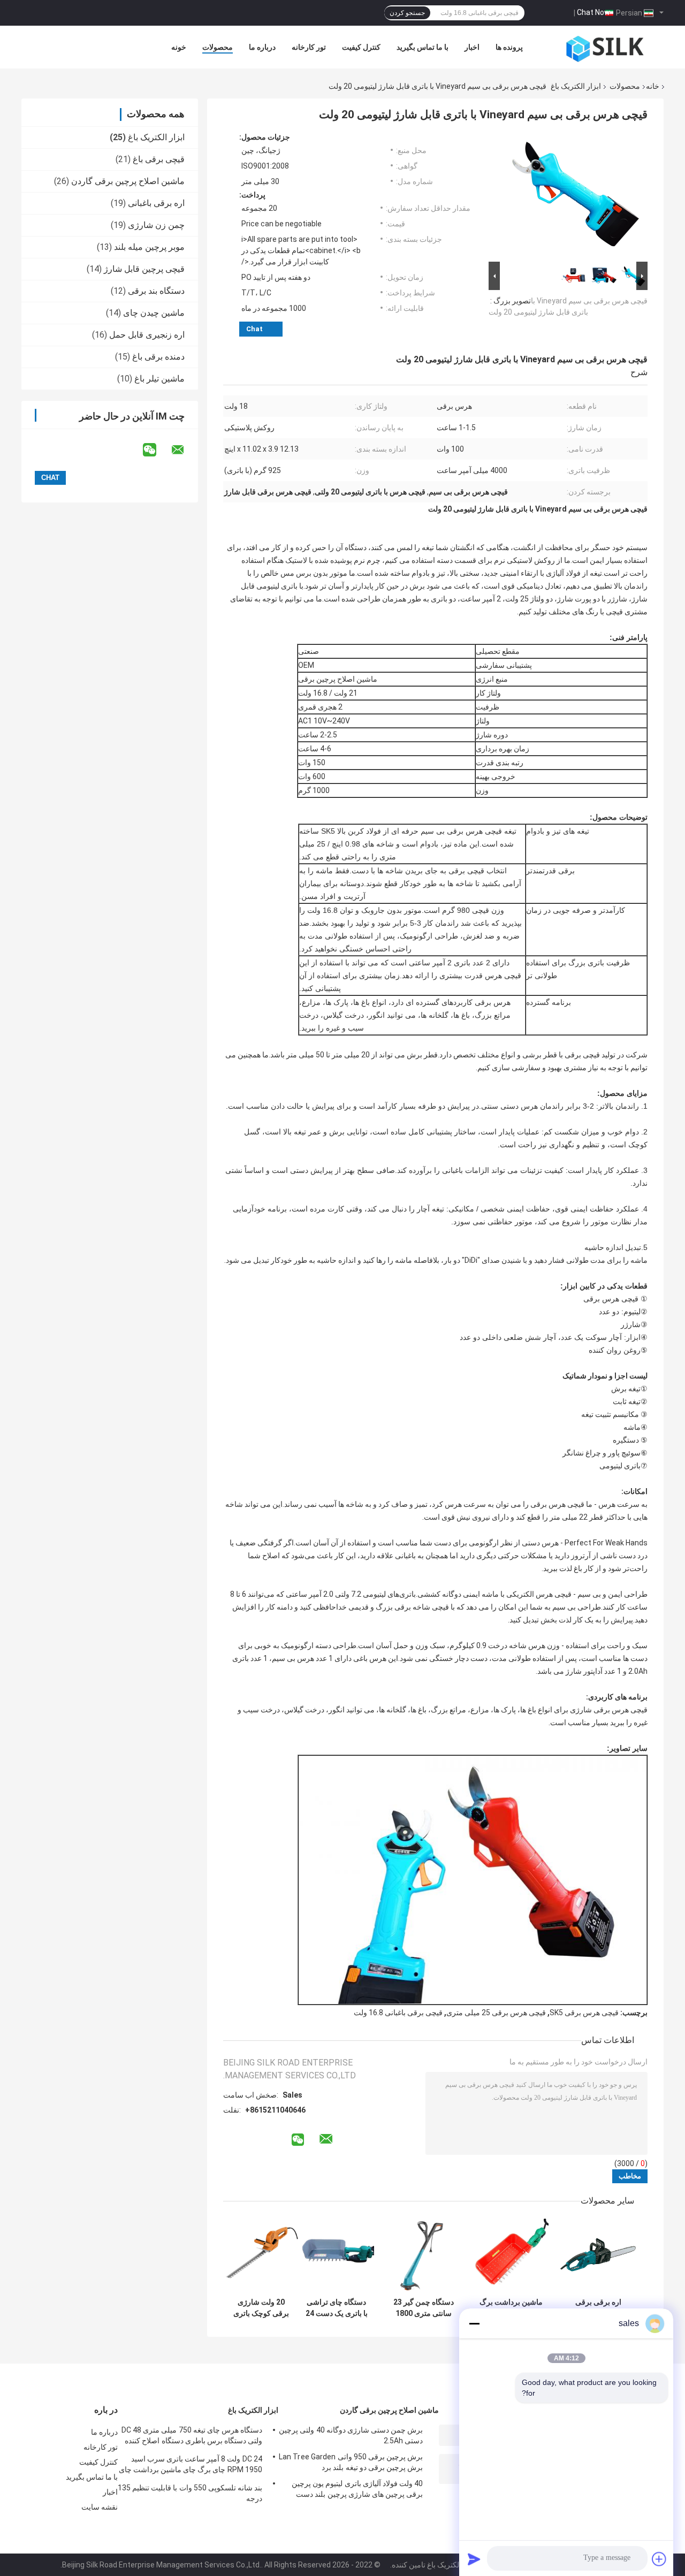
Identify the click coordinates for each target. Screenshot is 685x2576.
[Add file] (659, 2559)
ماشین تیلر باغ (159, 379)
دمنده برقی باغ (158, 357)
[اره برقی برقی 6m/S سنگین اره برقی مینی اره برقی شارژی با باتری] (598, 2255)
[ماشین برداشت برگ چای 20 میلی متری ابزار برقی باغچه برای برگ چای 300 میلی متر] (511, 2255)
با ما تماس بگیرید (423, 47)
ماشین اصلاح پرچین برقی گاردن (128, 181)
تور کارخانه (309, 47)
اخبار (472, 47)
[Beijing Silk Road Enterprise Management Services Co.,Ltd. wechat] (156, 450)
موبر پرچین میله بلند (149, 247)
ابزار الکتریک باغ (576, 86)
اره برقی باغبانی (156, 203)
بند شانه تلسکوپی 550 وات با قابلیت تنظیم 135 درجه (190, 2493)
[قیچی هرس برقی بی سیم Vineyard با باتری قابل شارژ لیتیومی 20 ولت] (573, 196)
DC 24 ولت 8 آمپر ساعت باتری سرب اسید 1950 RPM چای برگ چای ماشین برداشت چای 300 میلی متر (191, 2466)
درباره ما (262, 47)
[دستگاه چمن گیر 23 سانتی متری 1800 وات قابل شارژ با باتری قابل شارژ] (424, 2255)
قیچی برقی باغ (159, 159)
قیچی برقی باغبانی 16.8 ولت (398, 2013)
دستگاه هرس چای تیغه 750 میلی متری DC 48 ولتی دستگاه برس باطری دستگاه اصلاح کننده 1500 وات (192, 2437)
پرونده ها (509, 47)
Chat (254, 329)
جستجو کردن (407, 13)
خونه (179, 47)
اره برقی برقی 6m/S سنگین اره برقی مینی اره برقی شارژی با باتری (598, 2308)
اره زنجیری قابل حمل (147, 335)
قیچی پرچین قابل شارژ (144, 269)
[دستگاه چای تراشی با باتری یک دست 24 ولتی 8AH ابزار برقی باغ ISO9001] (336, 2255)
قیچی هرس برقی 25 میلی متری (496, 2013)
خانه (653, 86)
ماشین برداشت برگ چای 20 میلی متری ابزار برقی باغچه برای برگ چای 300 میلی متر (511, 2308)
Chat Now (593, 12)
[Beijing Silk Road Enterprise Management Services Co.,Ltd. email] (185, 450)
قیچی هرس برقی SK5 (584, 2013)
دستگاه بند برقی (156, 291)
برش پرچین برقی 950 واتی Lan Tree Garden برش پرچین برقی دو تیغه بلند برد (351, 2462)
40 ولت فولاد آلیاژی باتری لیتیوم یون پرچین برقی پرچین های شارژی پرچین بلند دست (357, 2489)
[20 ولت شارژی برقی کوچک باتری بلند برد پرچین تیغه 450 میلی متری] (261, 2255)
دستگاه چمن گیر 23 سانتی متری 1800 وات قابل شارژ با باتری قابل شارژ (424, 2308)
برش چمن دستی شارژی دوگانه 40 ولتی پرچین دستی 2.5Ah (351, 2435)
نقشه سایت (100, 2507)
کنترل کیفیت (361, 47)
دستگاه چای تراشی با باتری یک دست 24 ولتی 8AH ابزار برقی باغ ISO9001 (336, 2308)
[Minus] (474, 2323)
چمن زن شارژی (156, 225)
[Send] (474, 2559)
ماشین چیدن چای (154, 313)
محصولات (218, 47)
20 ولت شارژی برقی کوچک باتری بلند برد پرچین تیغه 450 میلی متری (261, 2308)
